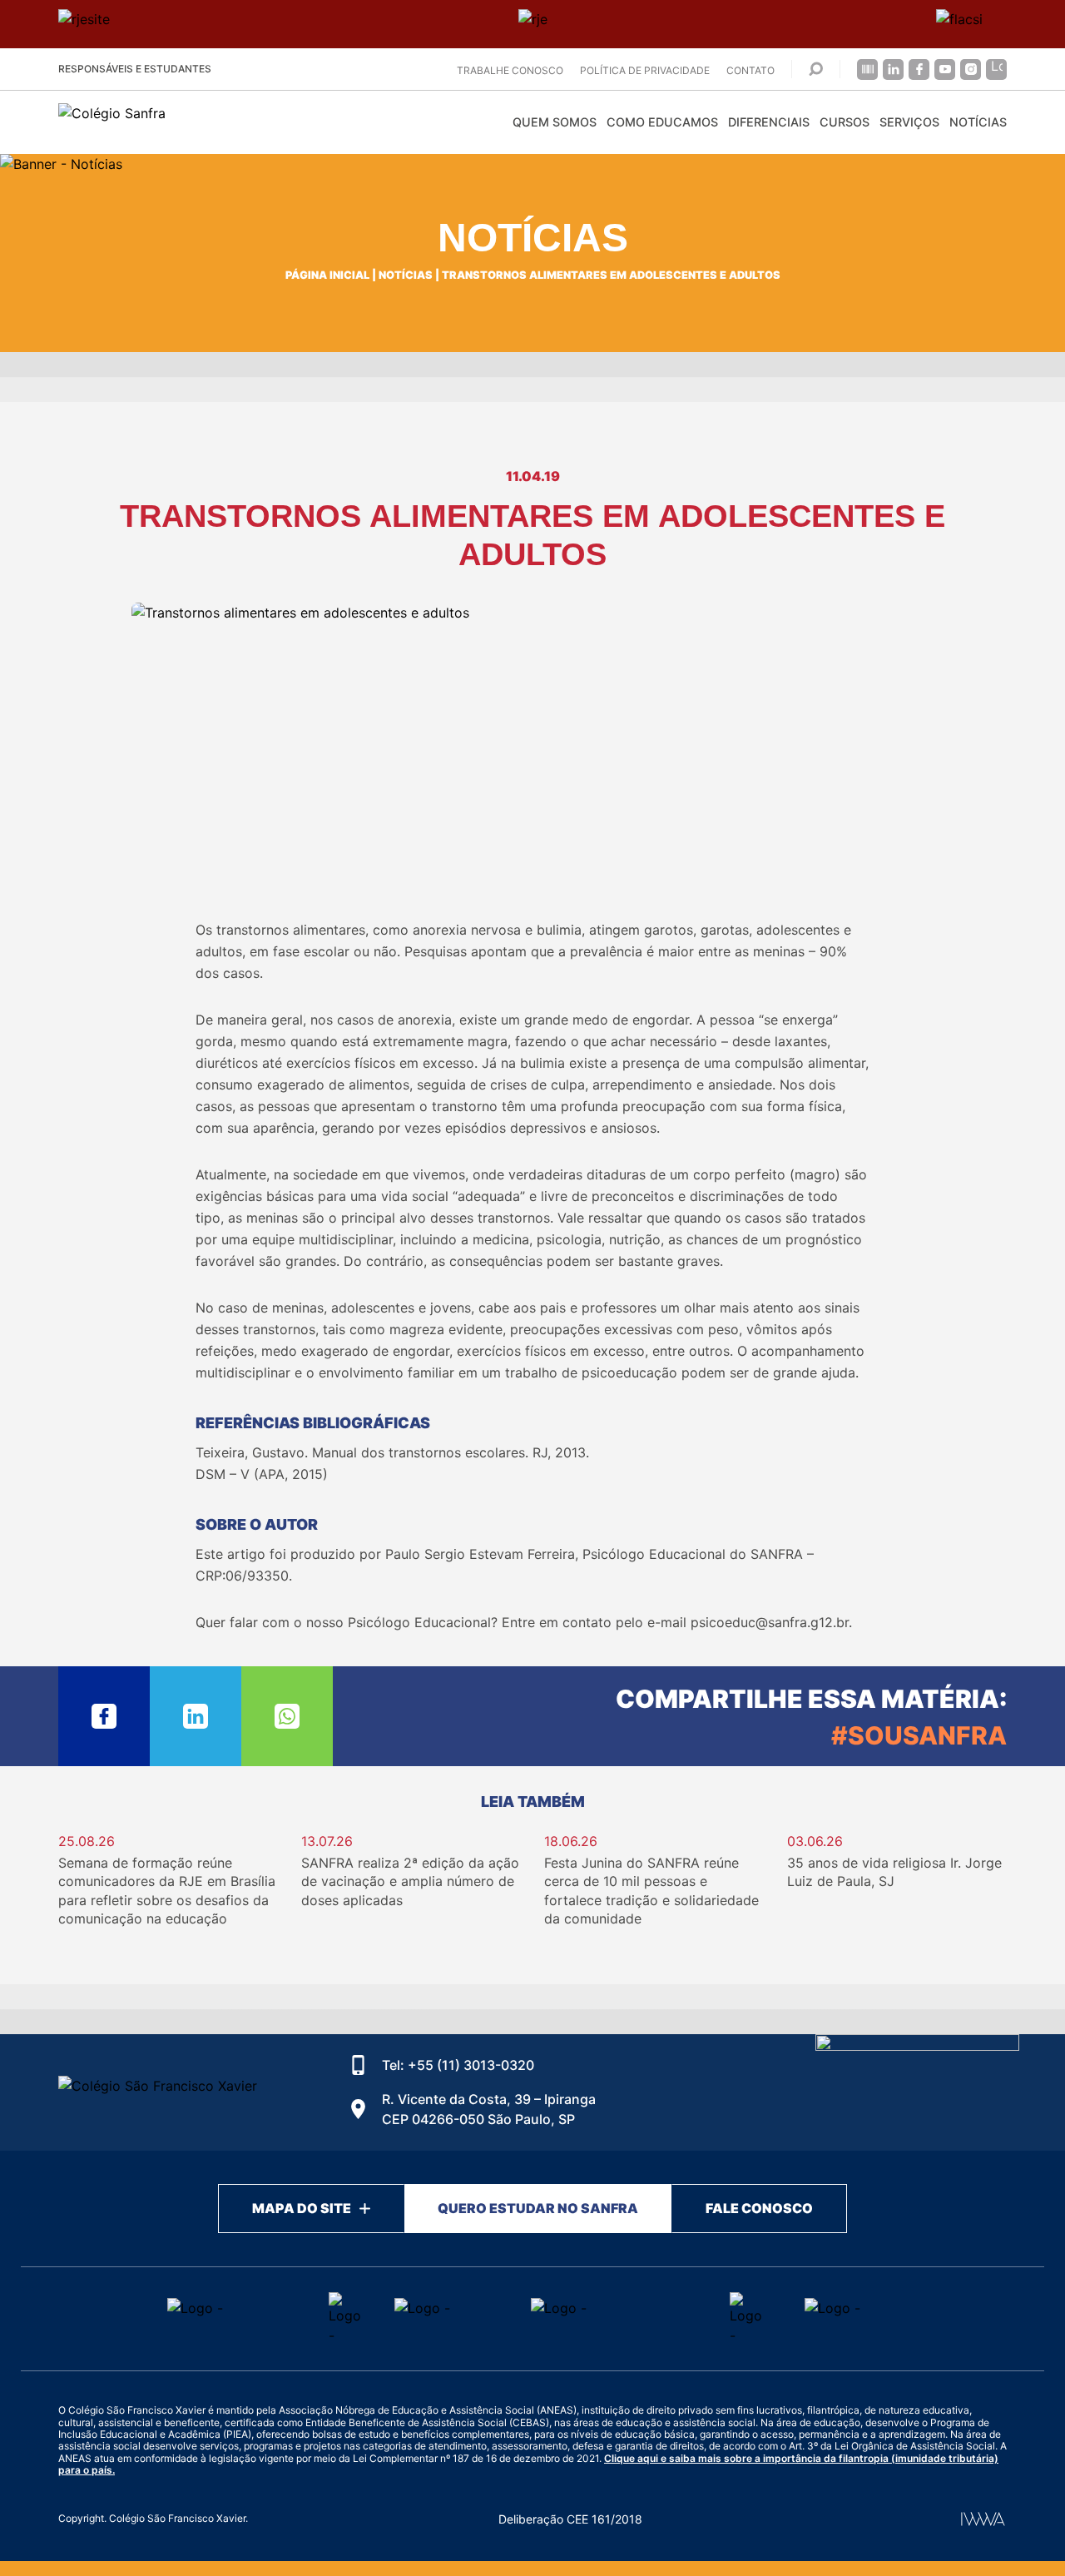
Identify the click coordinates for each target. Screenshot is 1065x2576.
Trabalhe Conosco (510, 70)
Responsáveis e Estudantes (135, 69)
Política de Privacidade (645, 70)
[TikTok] (996, 69)
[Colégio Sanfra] (208, 122)
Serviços (909, 122)
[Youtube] (945, 69)
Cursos (845, 122)
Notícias (978, 122)
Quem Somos (555, 122)
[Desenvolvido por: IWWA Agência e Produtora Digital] (983, 2519)
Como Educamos (662, 122)
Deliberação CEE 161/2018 (570, 2519)
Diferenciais (769, 122)
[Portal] (867, 69)
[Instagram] (971, 69)
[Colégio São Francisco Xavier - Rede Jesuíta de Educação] (917, 2092)
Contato (750, 70)
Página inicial (327, 275)
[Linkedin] (893, 69)
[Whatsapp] (287, 1716)
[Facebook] (919, 69)
